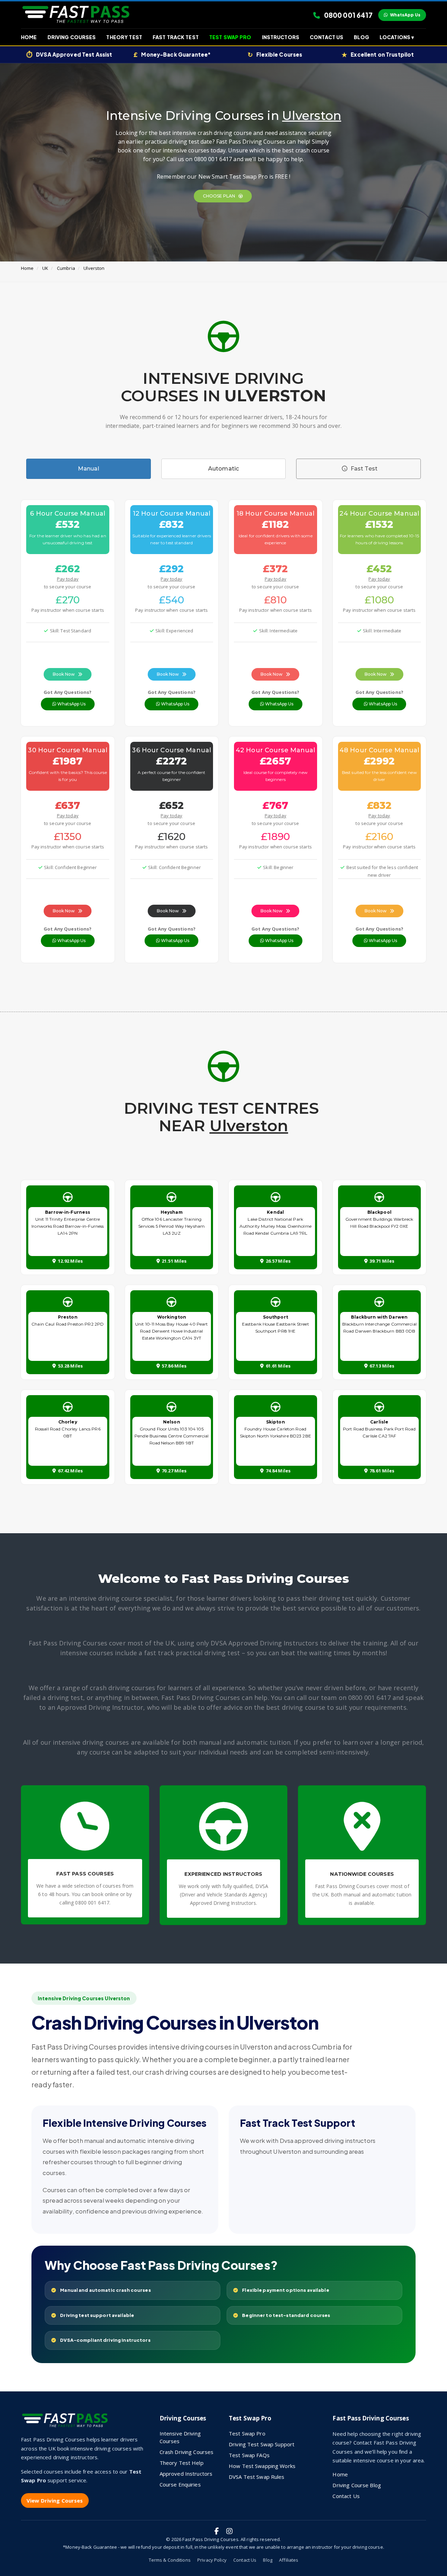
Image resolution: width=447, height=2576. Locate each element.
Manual (89, 469)
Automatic (223, 469)
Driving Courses (72, 37)
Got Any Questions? (68, 692)
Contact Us (327, 37)
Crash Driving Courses (187, 2452)
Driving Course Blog (357, 2485)
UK (45, 268)
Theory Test (124, 37)
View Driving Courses (55, 2500)
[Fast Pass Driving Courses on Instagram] (229, 2531)
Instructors (281, 37)
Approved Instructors (186, 2474)
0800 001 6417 (348, 15)
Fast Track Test (176, 37)
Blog (361, 37)
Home (29, 37)
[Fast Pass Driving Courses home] (66, 2423)
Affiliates (289, 2560)
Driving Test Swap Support (262, 2444)
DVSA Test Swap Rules (257, 2477)
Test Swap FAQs (249, 2455)
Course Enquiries (180, 2484)
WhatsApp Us (405, 15)
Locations (397, 37)
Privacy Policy (212, 2560)
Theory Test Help (182, 2463)
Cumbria (66, 268)
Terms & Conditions (170, 2560)
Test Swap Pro (230, 37)
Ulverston (94, 268)
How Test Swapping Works (262, 2466)
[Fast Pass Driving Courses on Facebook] (217, 2531)
